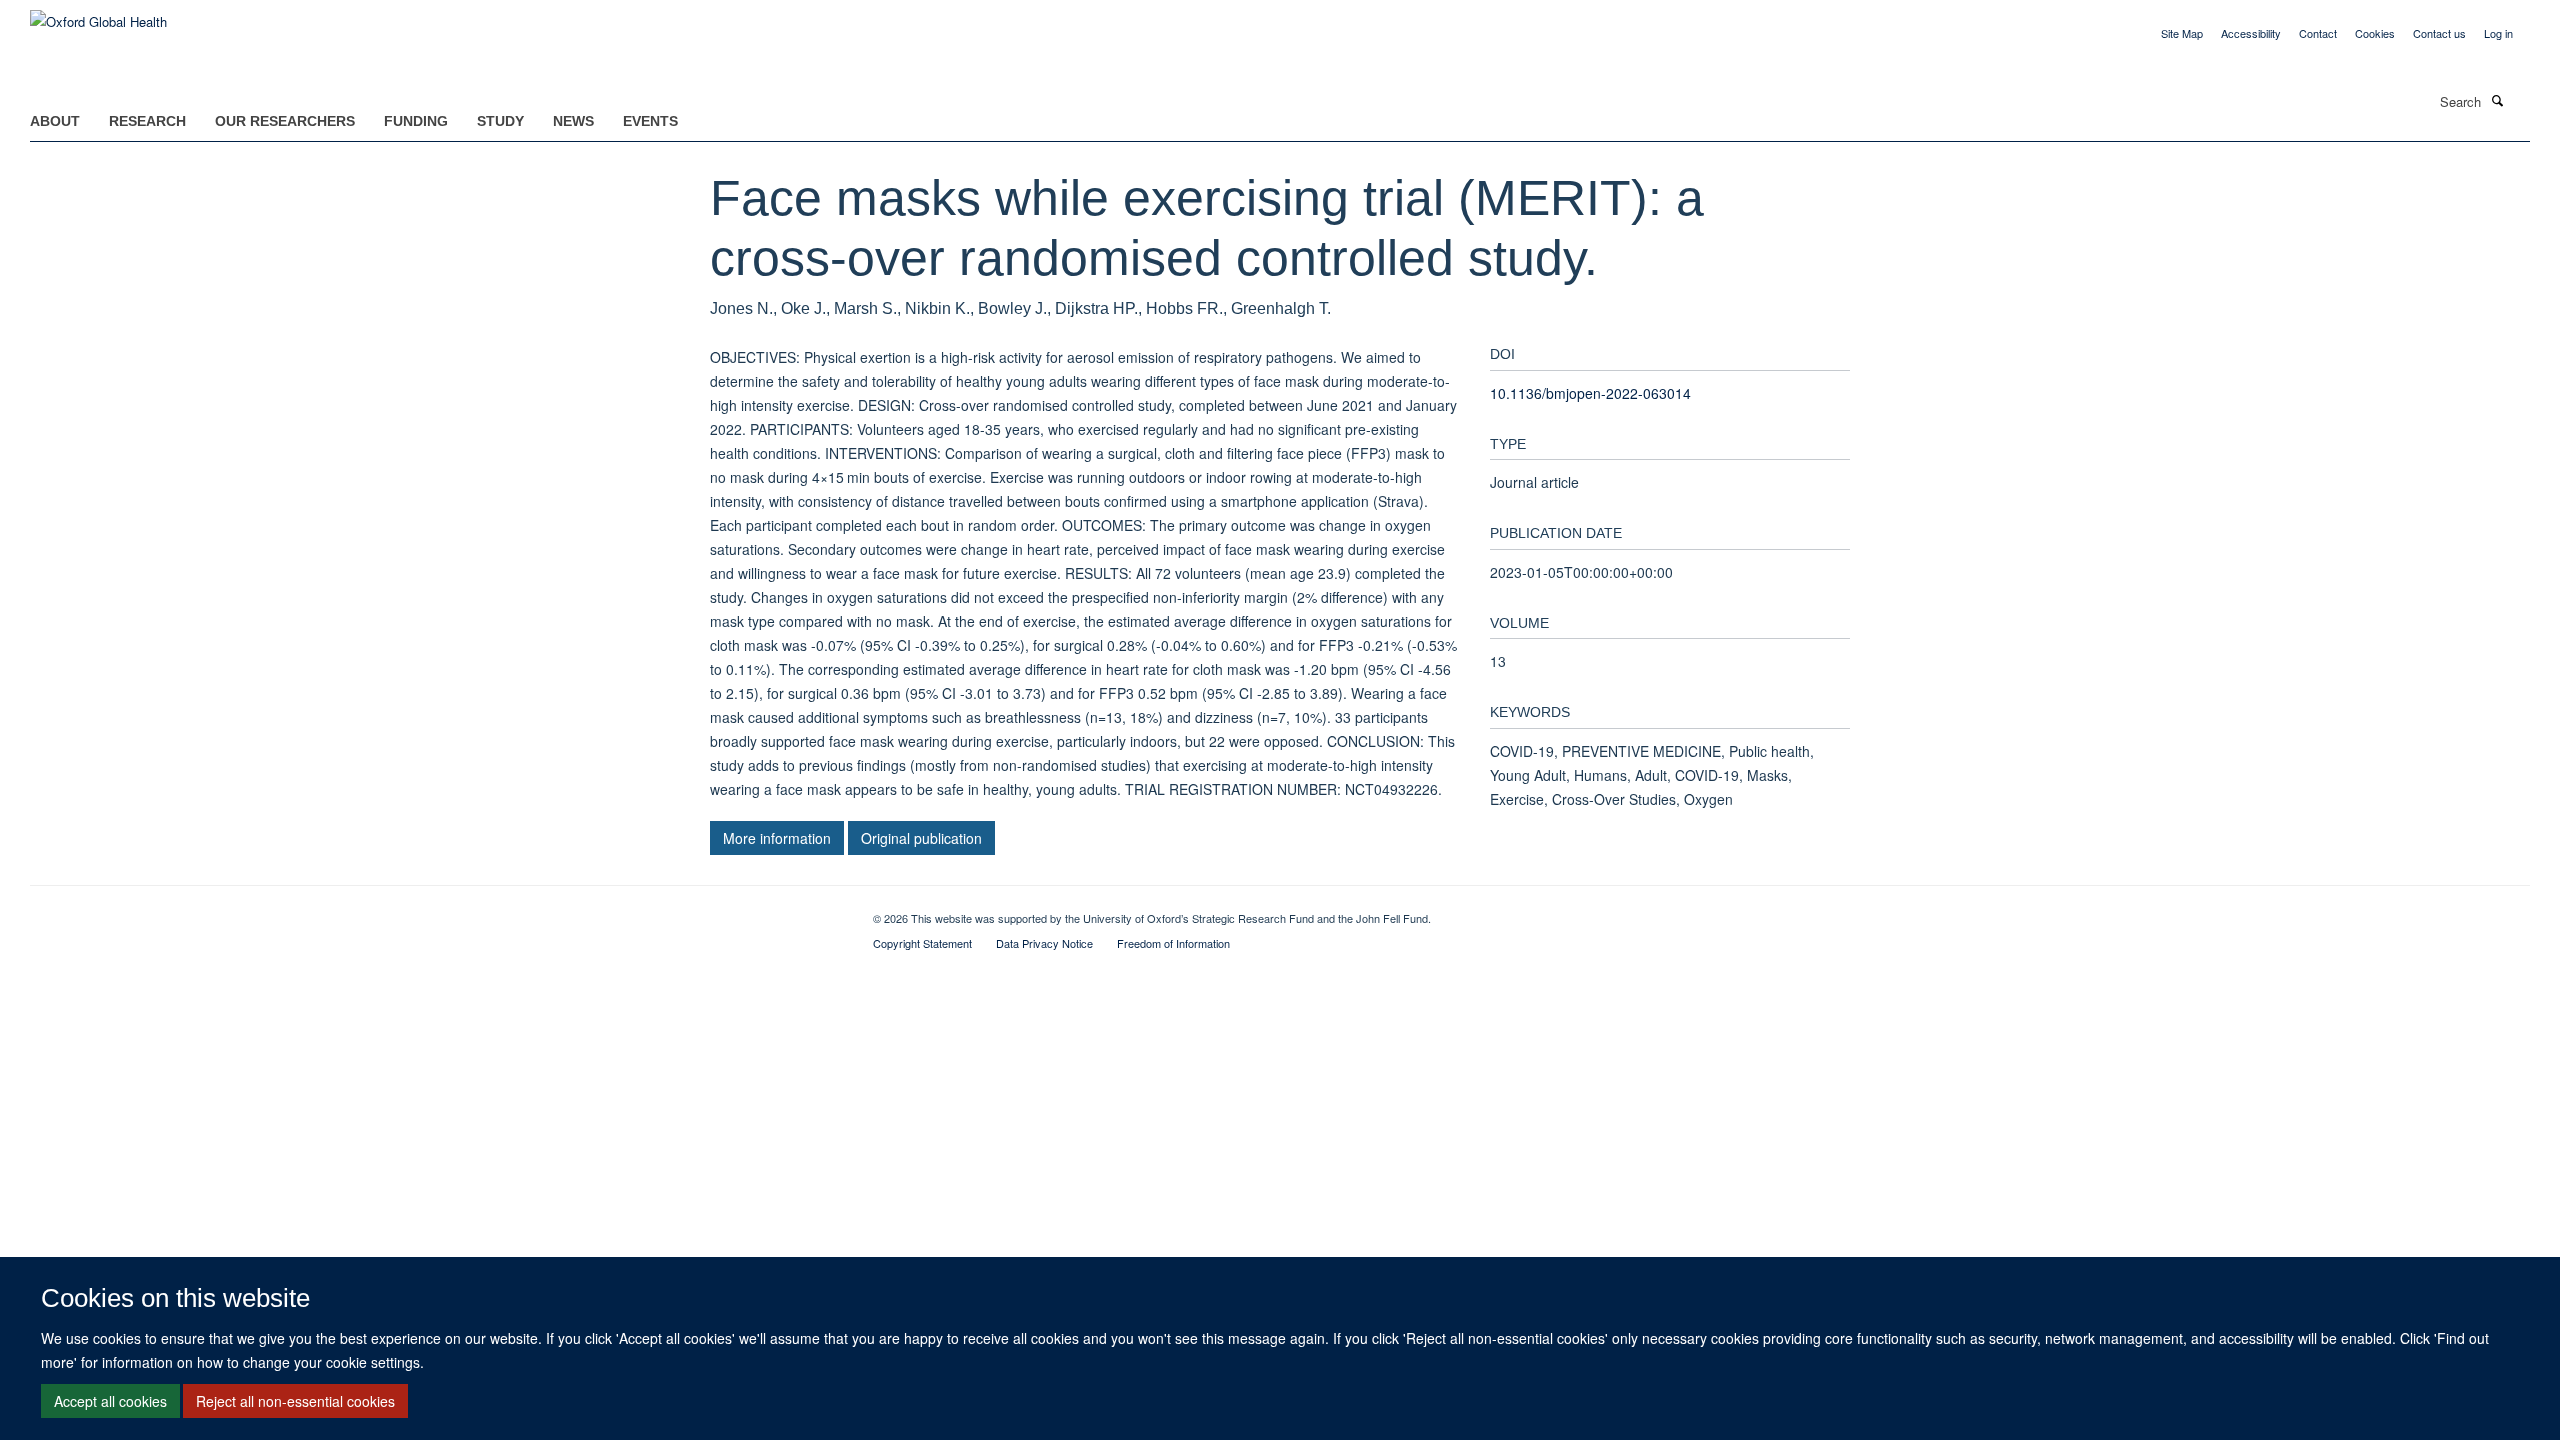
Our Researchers (285, 121)
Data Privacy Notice (1044, 943)
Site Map (2182, 33)
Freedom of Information (1173, 943)
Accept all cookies (110, 1401)
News (573, 121)
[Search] (2497, 100)
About (55, 121)
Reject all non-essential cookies (295, 1401)
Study (500, 121)
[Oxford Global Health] (98, 14)
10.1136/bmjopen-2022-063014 (1590, 393)
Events (650, 121)
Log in (2498, 33)
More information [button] (777, 838)
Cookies (2375, 33)
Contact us (2439, 33)
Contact (2318, 33)
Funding (416, 121)
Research (147, 121)
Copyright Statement (922, 943)
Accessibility (2251, 33)
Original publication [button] (921, 838)
